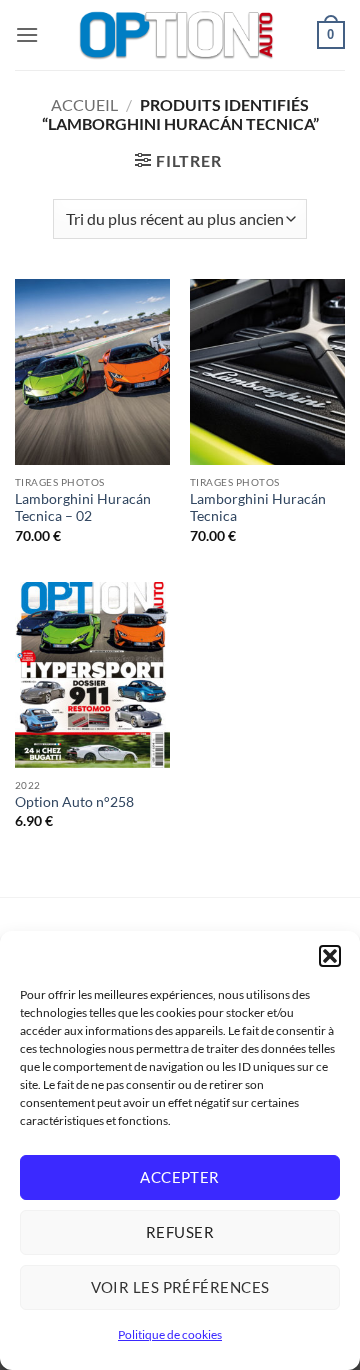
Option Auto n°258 (74, 802)
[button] (330, 956)
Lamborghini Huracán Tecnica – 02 (83, 508)
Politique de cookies (170, 1334)
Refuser (180, 1232)
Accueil (84, 104)
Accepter (180, 1177)
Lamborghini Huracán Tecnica (258, 508)
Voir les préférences (180, 1287)
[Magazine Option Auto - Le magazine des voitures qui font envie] (178, 35)
